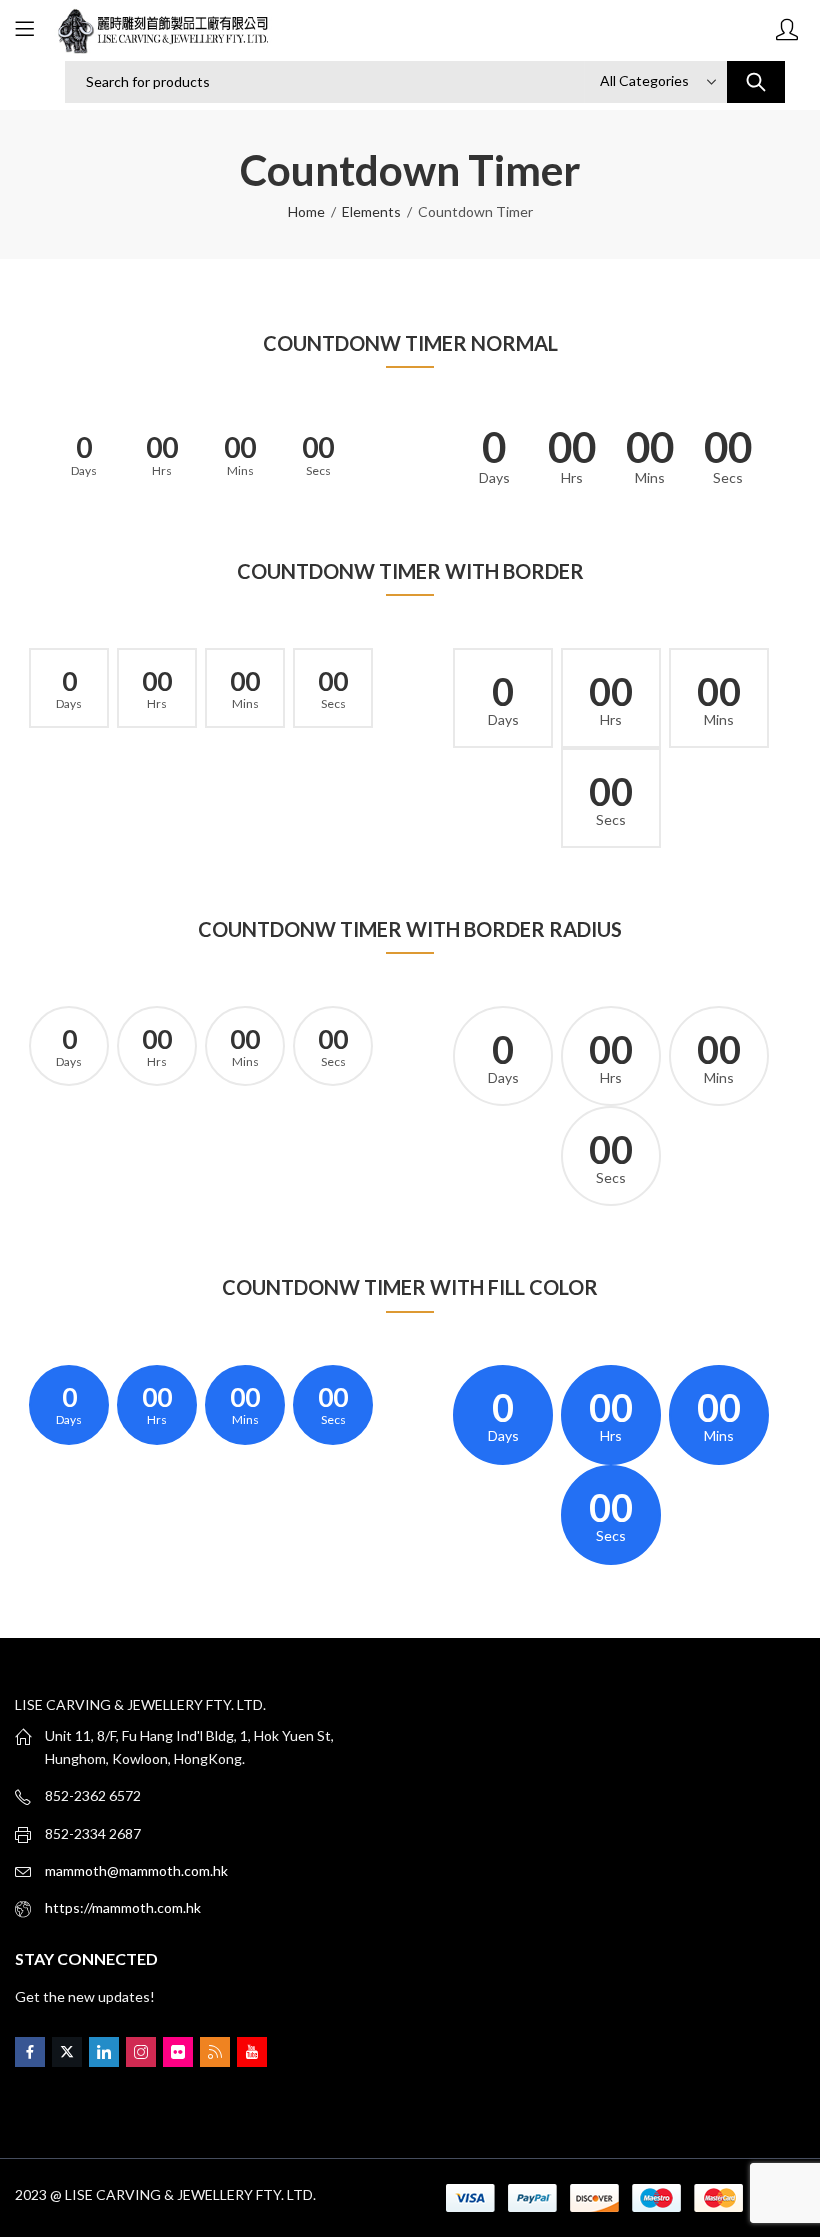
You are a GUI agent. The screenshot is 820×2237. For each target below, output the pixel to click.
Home (306, 211)
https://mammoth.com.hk (123, 1907)
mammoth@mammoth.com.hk (136, 1870)
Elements (371, 211)
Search (756, 82)
